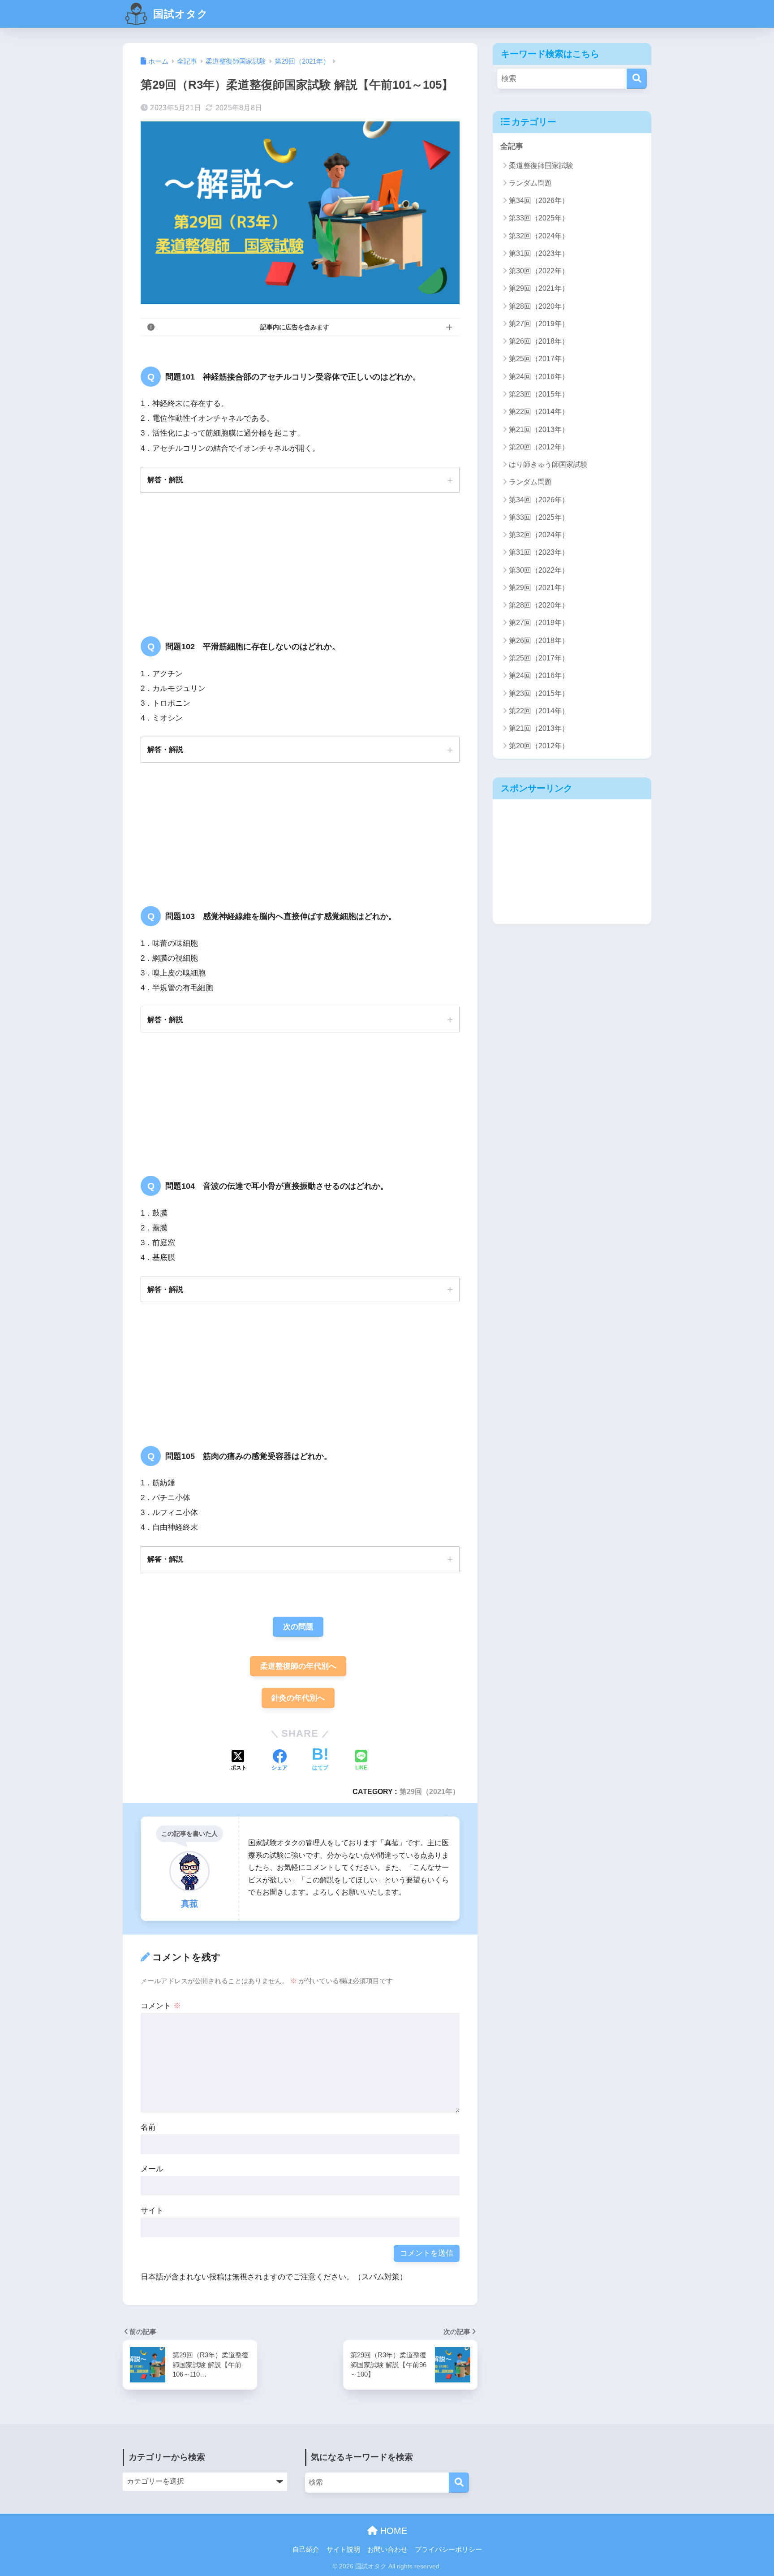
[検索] (637, 79)
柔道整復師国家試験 (541, 166)
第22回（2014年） (539, 412)
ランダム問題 (530, 183)
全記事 (512, 146)
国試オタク (179, 14)
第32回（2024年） (539, 236)
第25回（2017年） (539, 359)
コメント (161, 2006)
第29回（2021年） (430, 1791)
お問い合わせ (387, 2550)
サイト (152, 2211)
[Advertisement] (572, 862)
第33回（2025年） (539, 218)
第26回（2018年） (539, 341)
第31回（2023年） (539, 253)
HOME (392, 2531)
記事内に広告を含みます (295, 327)
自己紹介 (306, 2550)
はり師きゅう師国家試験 (548, 464)
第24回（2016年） (539, 377)
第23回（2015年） (539, 394)
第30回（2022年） (539, 271)
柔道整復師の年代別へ (298, 1666)
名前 (148, 2127)
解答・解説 (165, 479)
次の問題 (298, 1627)
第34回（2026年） (539, 201)
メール (152, 2169)
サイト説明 (343, 2550)
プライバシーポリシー (448, 2550)
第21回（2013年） (539, 429)
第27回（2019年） (539, 324)
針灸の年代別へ (298, 1698)
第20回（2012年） (539, 447)
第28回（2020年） (539, 306)
